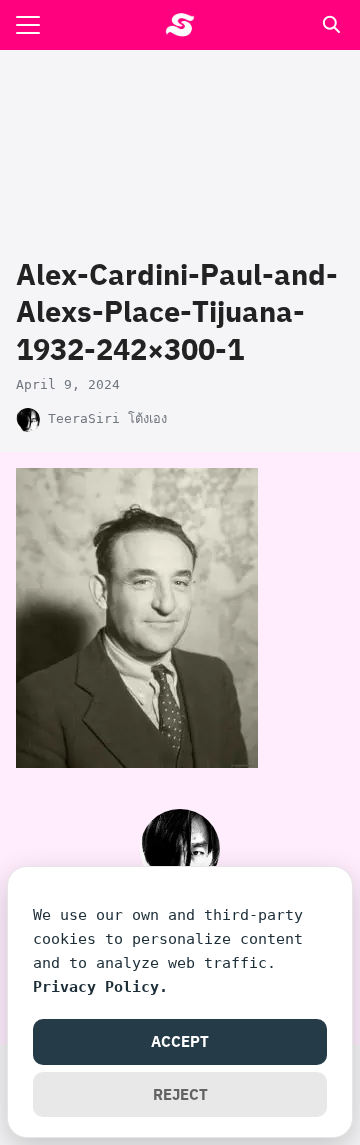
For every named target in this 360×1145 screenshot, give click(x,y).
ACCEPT (180, 1041)
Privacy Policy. (100, 987)
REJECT (180, 1094)
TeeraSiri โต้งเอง (107, 418)
